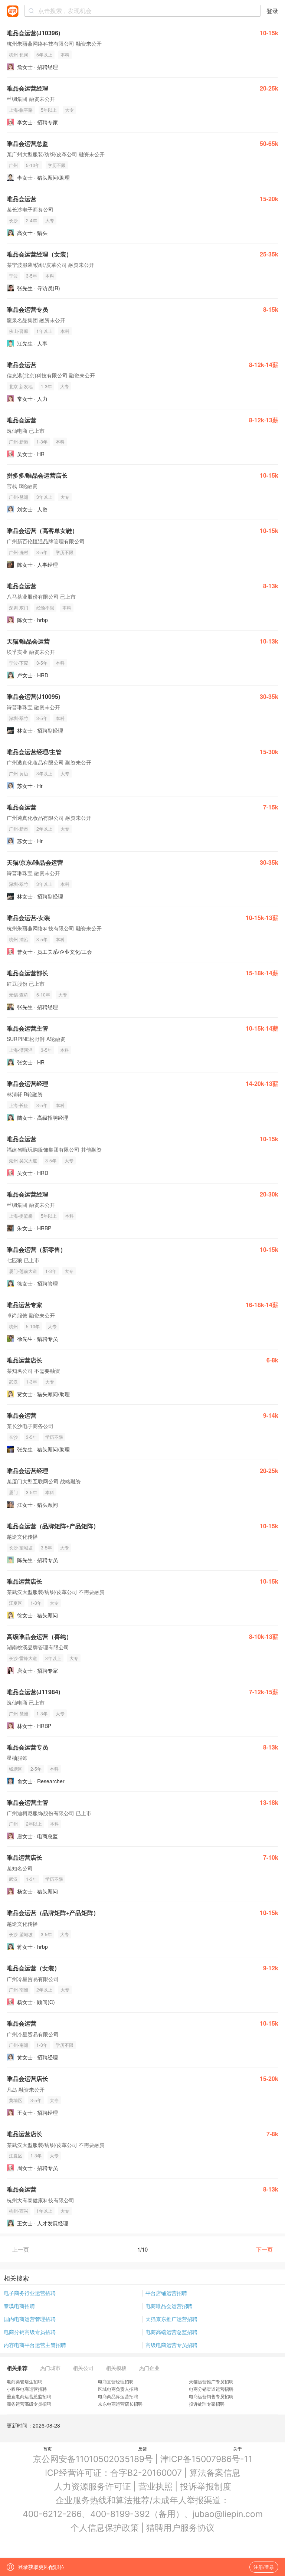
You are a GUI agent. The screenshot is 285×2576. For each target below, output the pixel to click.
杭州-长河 (19, 54)
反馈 (142, 2449)
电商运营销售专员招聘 (211, 2396)
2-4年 (32, 220)
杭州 (13, 1326)
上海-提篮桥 (21, 1216)
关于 (237, 2449)
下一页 (264, 2249)
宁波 (13, 276)
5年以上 (44, 54)
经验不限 (45, 607)
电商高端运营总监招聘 (171, 2332)
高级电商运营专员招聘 (171, 2345)
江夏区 (16, 1603)
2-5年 (36, 1769)
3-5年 (32, 276)
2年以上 (44, 829)
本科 (65, 54)
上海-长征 (19, 1105)
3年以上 (44, 497)
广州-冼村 (19, 552)
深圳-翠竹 (19, 718)
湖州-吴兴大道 (23, 1160)
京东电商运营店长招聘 (120, 2404)
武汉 (13, 1382)
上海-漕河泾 (21, 1050)
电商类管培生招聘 (24, 2381)
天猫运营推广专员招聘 (211, 2381)
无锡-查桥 (19, 994)
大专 (69, 110)
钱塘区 (16, 1769)
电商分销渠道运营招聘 (211, 2389)
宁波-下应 (19, 663)
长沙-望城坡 (21, 1547)
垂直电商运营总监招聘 (29, 2396)
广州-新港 (19, 441)
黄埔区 (16, 2100)
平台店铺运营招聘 (166, 2293)
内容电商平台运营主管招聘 (35, 2345)
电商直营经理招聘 (116, 2381)
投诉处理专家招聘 (207, 2404)
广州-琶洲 (19, 497)
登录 (272, 11)
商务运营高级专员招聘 (29, 2404)
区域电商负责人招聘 (118, 2389)
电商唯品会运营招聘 (169, 2306)
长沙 (13, 220)
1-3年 (46, 386)
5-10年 (33, 165)
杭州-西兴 (19, 2211)
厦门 (13, 1492)
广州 (13, 165)
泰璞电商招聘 (19, 2306)
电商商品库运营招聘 (118, 2396)
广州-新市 (19, 829)
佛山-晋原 (19, 331)
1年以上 (44, 331)
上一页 (21, 2249)
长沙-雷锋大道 (23, 1658)
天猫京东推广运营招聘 (171, 2319)
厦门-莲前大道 (23, 1271)
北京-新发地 (21, 386)
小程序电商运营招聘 (27, 2389)
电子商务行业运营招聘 (30, 2293)
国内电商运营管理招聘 (30, 2319)
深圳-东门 (19, 607)
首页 (47, 2449)
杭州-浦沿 (19, 939)
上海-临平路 (21, 110)
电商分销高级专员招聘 (30, 2332)
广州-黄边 (19, 773)
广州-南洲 (19, 1989)
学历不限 (57, 165)
